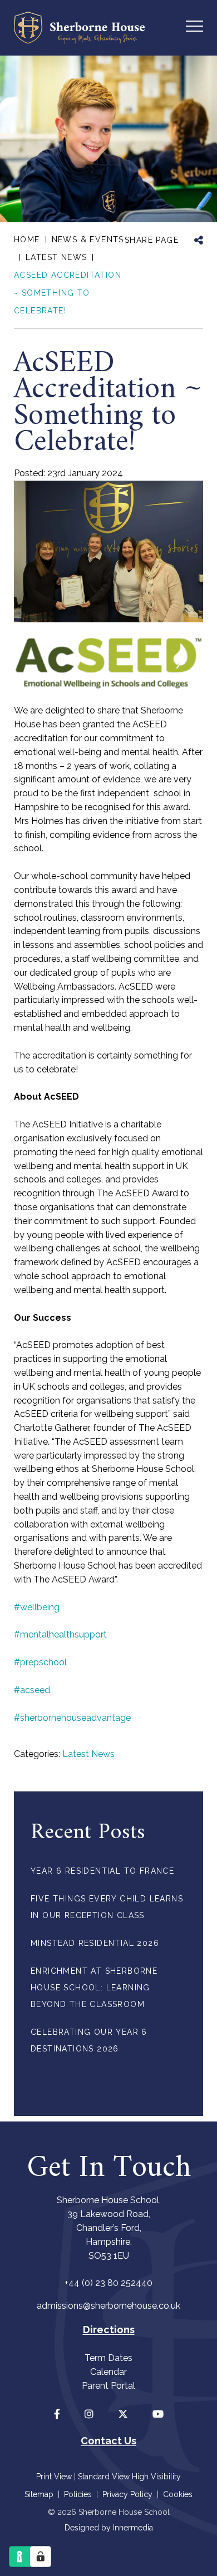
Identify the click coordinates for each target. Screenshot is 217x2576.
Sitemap (39, 2494)
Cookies (178, 2494)
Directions (109, 2330)
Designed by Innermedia (109, 2528)
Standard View (104, 2477)
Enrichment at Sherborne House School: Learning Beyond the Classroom (94, 1988)
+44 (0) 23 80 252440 (108, 2283)
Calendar (108, 2372)
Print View (54, 2477)
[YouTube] (158, 2414)
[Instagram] (89, 2414)
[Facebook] (57, 2414)
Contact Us (108, 2441)
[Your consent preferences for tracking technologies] (41, 2557)
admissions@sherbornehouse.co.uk (108, 2306)
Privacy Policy (127, 2494)
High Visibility (156, 2477)
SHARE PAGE (152, 240)
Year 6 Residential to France (102, 1871)
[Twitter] (123, 2414)
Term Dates (108, 2358)
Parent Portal (108, 2386)
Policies (78, 2494)
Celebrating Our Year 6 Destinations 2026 (89, 2040)
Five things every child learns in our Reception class (107, 1907)
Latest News (88, 1754)
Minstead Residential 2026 (95, 1943)
